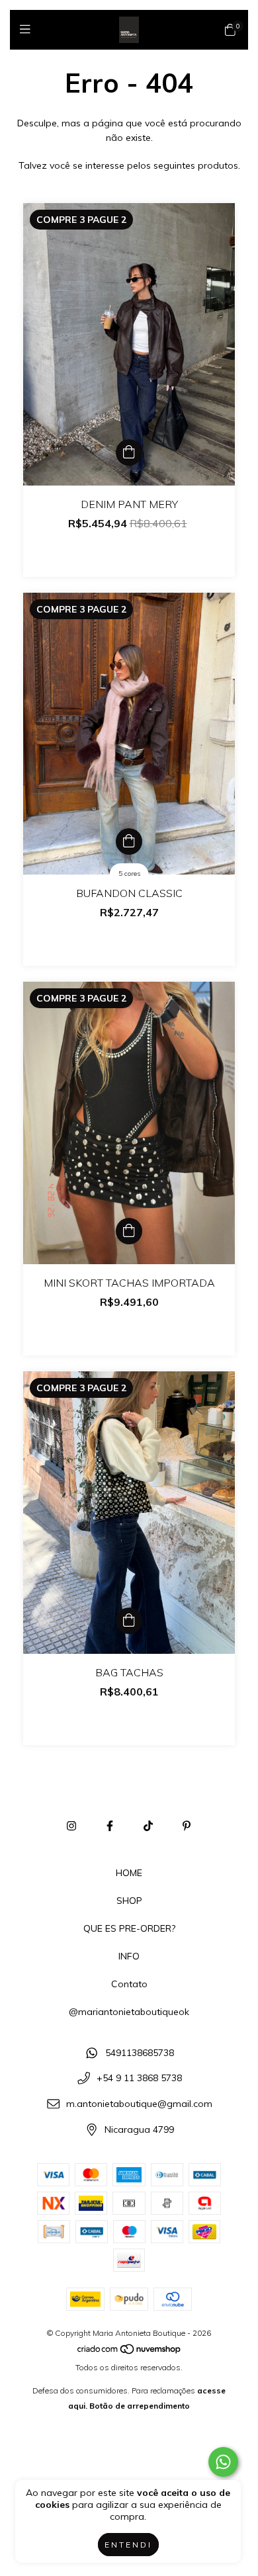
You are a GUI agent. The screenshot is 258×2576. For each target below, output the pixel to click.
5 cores (129, 874)
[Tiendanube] (130, 2352)
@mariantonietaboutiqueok (129, 2012)
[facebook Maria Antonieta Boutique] (110, 1826)
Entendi (128, 2545)
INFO (129, 1956)
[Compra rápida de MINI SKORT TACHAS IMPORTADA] (129, 1231)
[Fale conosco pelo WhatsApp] (223, 2462)
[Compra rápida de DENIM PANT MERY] (129, 452)
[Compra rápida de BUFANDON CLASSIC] (129, 841)
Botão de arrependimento (140, 2406)
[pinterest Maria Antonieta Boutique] (187, 1826)
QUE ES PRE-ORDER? (129, 1928)
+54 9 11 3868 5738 (139, 2079)
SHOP (129, 1901)
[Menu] (28, 29)
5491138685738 (140, 2053)
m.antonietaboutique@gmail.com (139, 2104)
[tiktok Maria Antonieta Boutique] (148, 1826)
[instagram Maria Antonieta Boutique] (71, 1826)
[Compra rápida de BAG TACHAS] (129, 1621)
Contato (129, 1984)
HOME (129, 1873)
